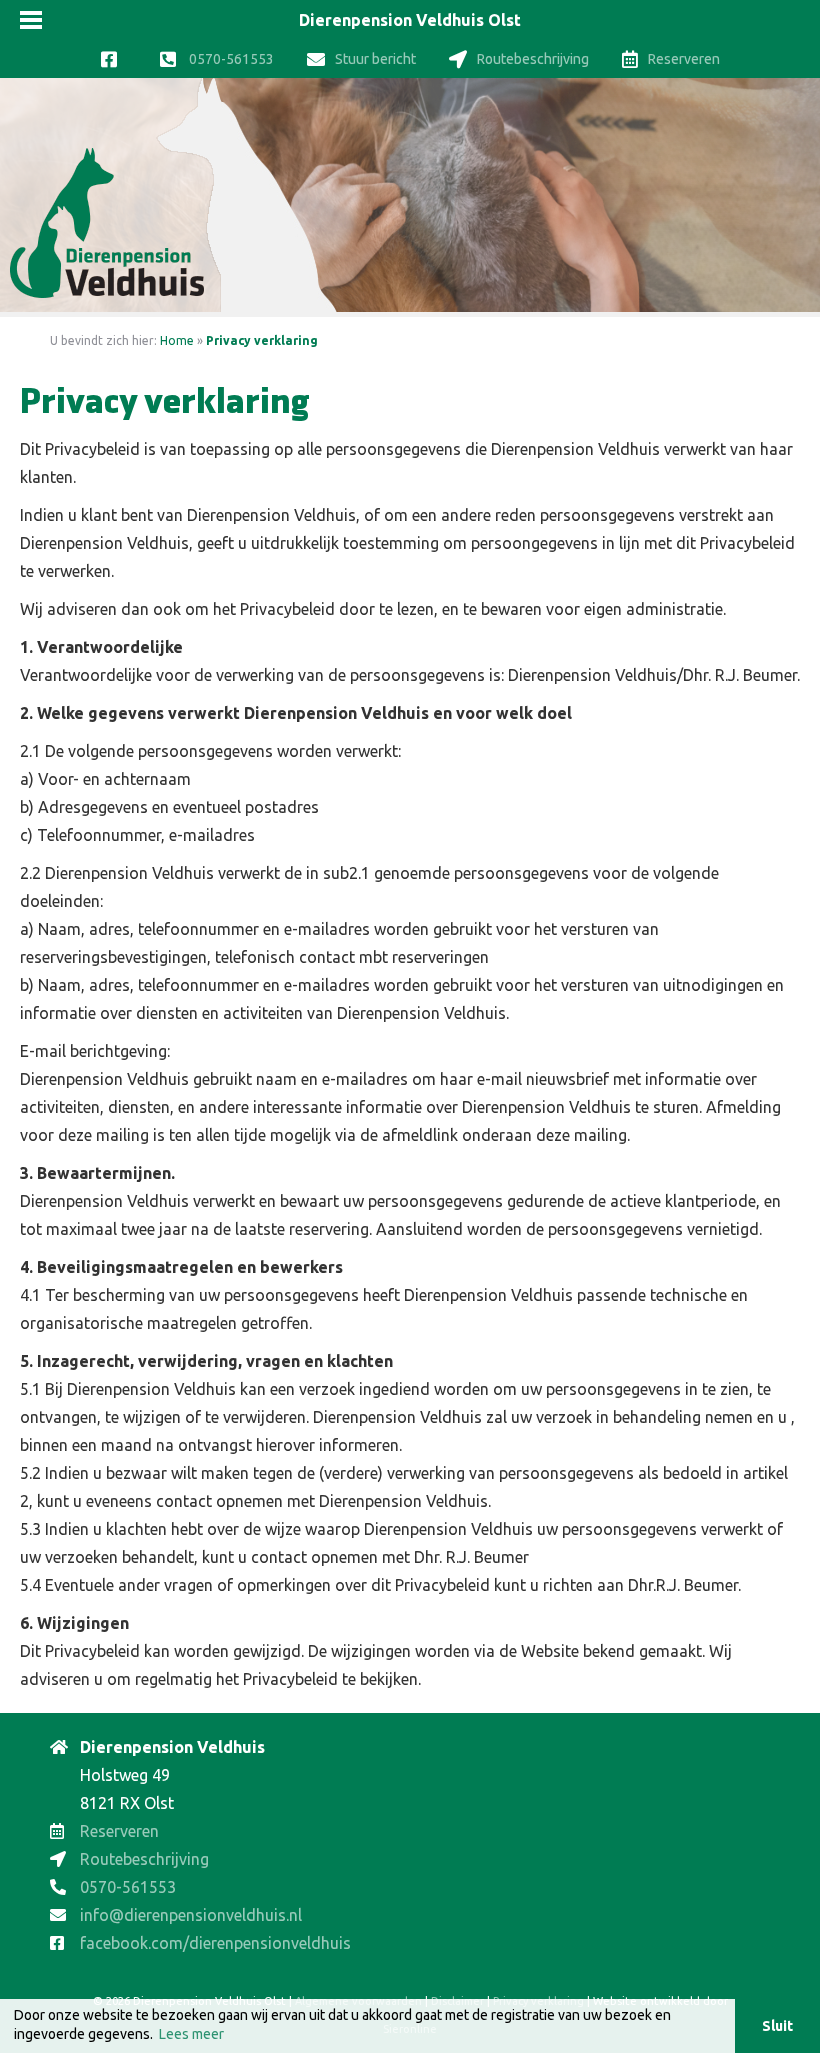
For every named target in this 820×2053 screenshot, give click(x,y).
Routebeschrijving (533, 59)
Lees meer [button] (191, 2034)
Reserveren (684, 59)
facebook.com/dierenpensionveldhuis (215, 1943)
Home (177, 340)
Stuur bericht (375, 59)
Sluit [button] (777, 2026)
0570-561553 (230, 59)
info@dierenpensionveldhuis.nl (191, 1915)
